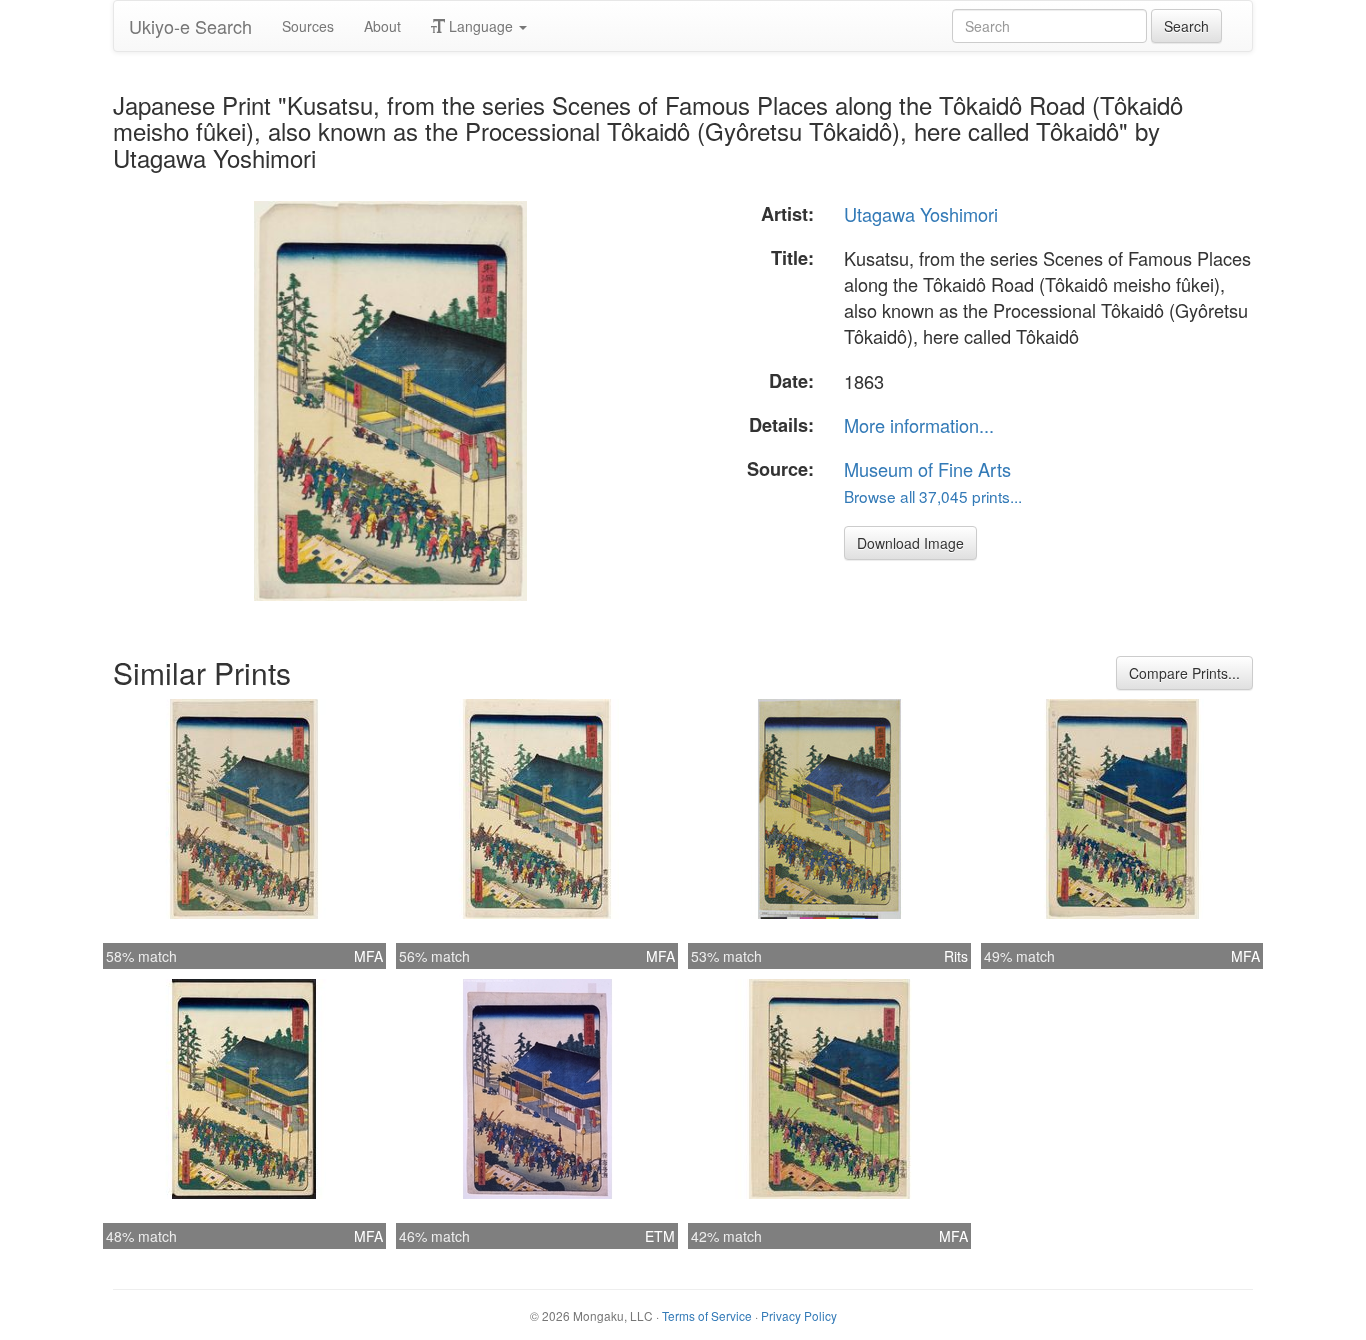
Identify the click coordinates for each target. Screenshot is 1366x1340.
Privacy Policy (799, 1315)
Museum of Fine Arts (927, 469)
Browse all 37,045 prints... (933, 496)
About (382, 26)
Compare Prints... (1184, 673)
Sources (308, 26)
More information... (919, 425)
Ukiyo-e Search (190, 26)
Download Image (910, 543)
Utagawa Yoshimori (921, 214)
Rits (956, 956)
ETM (660, 1236)
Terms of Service (707, 1315)
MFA (368, 956)
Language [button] (481, 26)
